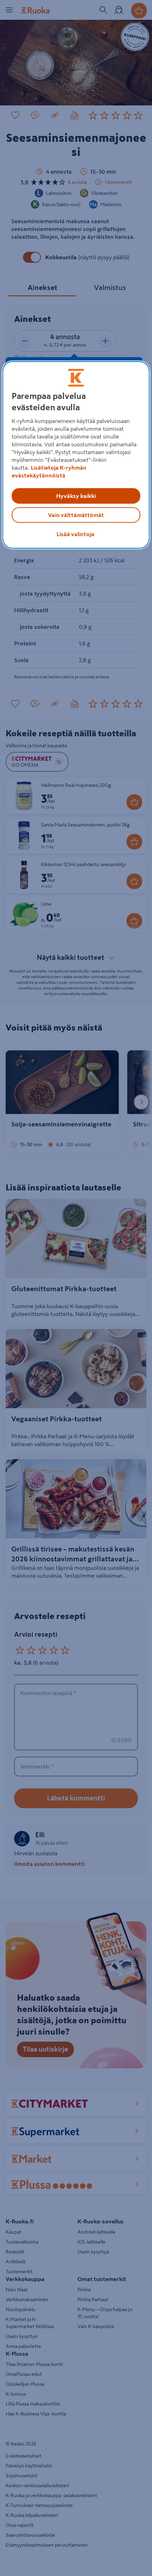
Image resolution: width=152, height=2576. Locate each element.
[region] (76, 455)
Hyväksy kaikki (76, 496)
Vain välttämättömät (76, 515)
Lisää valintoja (75, 534)
